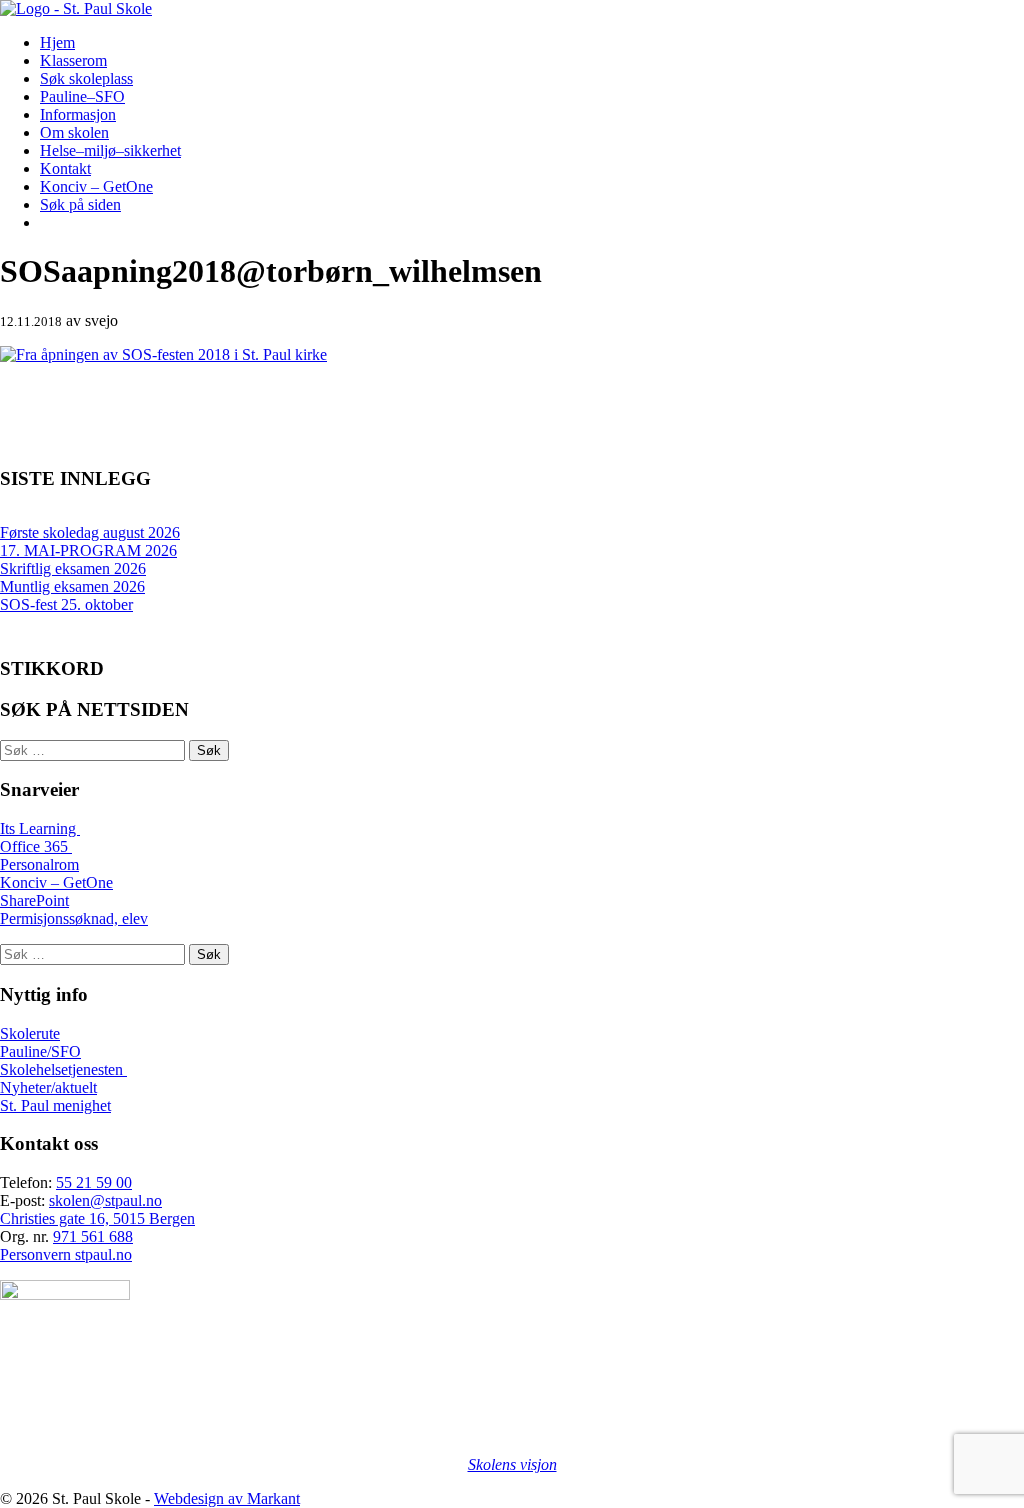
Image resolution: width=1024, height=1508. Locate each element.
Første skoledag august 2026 (90, 532)
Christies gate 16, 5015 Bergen (97, 1218)
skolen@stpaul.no (105, 1200)
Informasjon (78, 114)
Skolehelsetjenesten (63, 1069)
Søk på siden (80, 204)
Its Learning (40, 828)
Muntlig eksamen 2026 (72, 586)
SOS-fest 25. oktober (66, 604)
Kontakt (65, 168)
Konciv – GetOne (96, 186)
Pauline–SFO (82, 96)
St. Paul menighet (55, 1105)
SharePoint (34, 900)
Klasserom (73, 60)
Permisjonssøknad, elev (74, 918)
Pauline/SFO (40, 1051)
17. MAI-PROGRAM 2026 (88, 550)
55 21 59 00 (94, 1182)
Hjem (57, 42)
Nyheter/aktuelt (48, 1087)
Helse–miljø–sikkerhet (110, 150)
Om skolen (74, 132)
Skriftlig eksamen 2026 (73, 568)
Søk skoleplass (86, 78)
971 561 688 (93, 1236)
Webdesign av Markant (227, 1498)
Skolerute (30, 1033)
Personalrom (39, 864)
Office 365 (36, 846)
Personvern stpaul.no (66, 1254)
